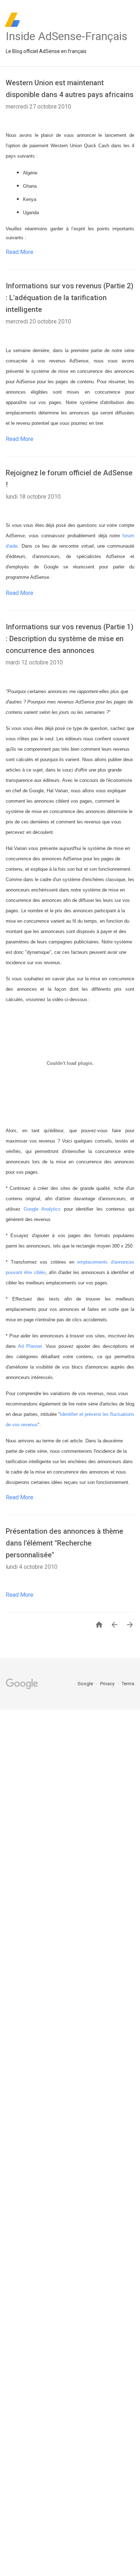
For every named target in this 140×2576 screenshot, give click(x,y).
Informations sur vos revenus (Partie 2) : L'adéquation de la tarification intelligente (70, 298)
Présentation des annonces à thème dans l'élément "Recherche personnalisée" (64, 1543)
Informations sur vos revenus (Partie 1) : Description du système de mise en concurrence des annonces (70, 639)
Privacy (108, 1684)
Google (86, 1684)
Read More (20, 252)
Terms (128, 1684)
